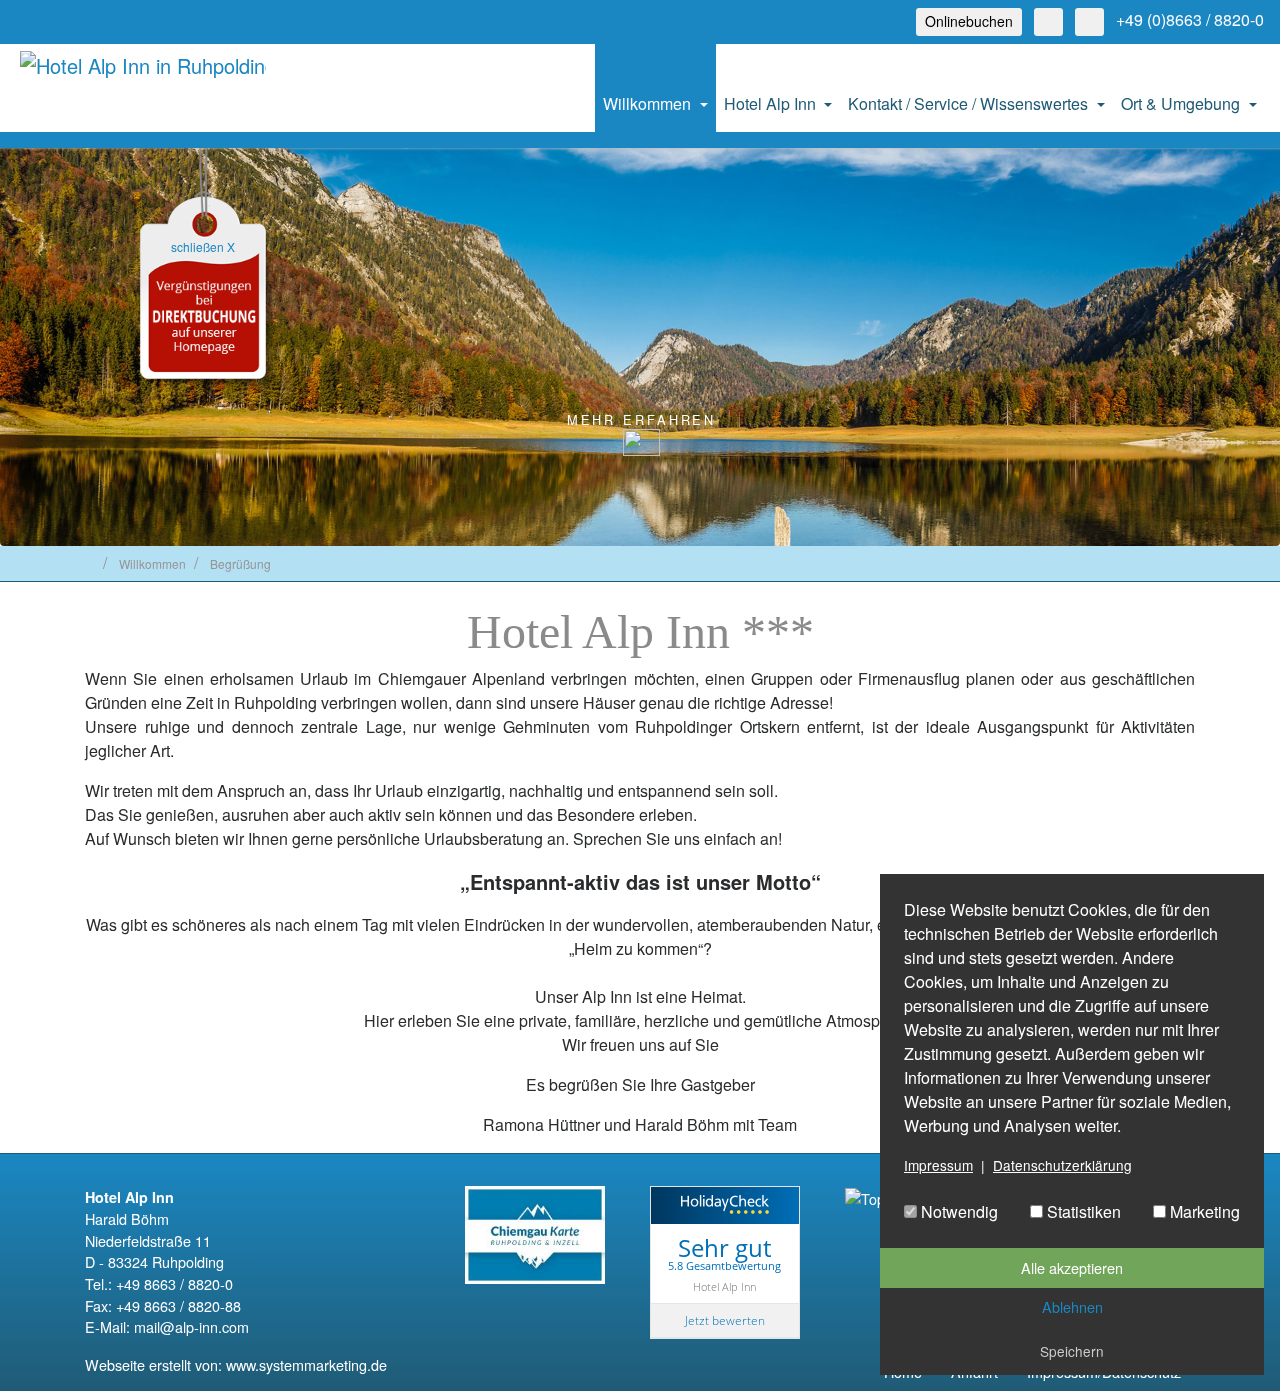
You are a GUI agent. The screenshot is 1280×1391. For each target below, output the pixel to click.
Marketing (1203, 1211)
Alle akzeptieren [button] (1072, 1267)
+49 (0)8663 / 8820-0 (1190, 19)
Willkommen (649, 103)
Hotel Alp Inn (772, 103)
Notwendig (957, 1211)
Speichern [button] (1072, 1351)
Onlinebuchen (969, 21)
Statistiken (1082, 1211)
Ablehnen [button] (1072, 1306)
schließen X (203, 246)
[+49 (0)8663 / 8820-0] (1089, 22)
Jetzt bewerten (725, 1320)
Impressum (938, 1165)
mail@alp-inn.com (191, 1326)
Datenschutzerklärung (1062, 1165)
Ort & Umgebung (1182, 103)
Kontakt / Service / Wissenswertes (970, 103)
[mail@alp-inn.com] (1048, 22)
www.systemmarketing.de (306, 1364)
